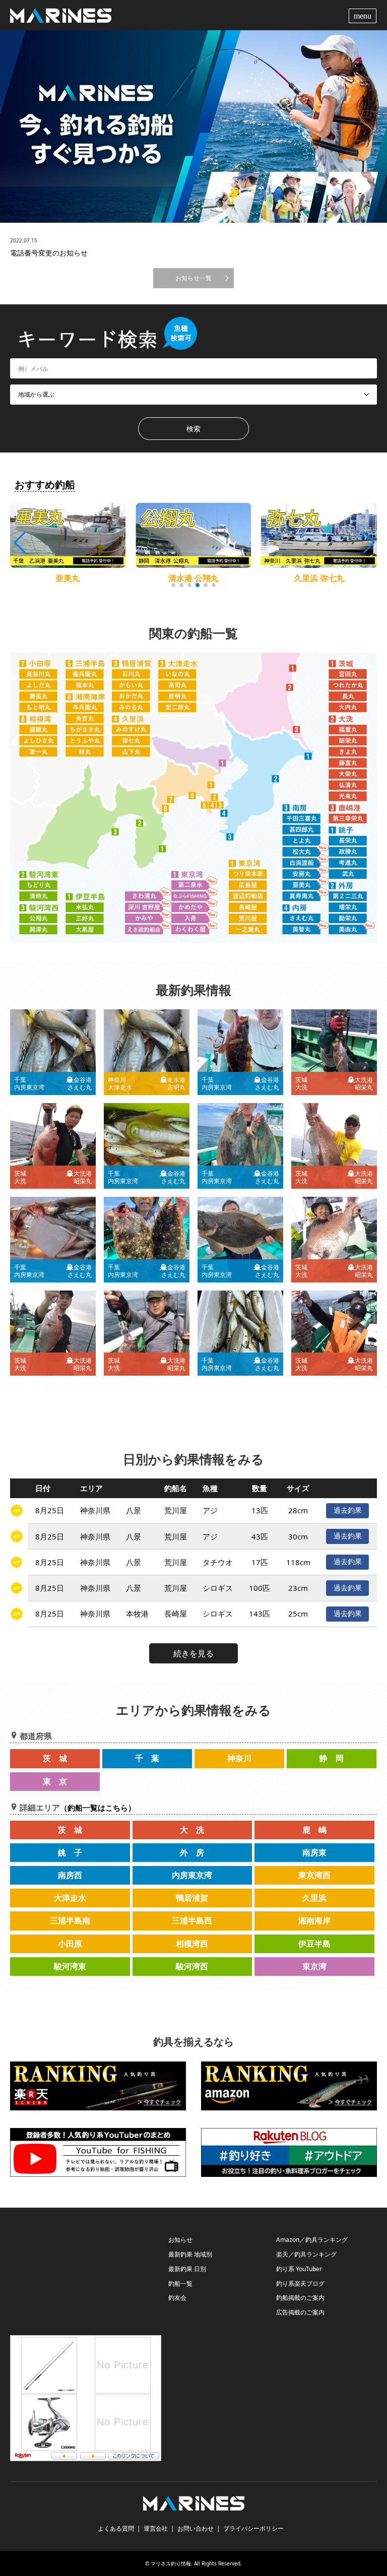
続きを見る (193, 1653)
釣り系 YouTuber (299, 2269)
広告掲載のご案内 (300, 2312)
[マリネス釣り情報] (61, 15)
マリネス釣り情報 (171, 2563)
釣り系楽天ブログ (300, 2283)
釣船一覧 (180, 2283)
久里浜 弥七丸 (193, 578)
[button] (368, 543)
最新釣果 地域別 (190, 2254)
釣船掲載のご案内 (300, 2298)
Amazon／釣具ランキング (312, 2240)
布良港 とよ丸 (319, 578)
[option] (193, 126)
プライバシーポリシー (253, 2528)
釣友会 (177, 2298)
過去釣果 (348, 1510)
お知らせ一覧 (193, 278)
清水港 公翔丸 (68, 578)
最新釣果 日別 (187, 2269)
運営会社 (156, 2528)
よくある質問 (116, 2528)
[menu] (364, 15)
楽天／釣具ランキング (306, 2254)
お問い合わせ (196, 2528)
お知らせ (180, 2240)
